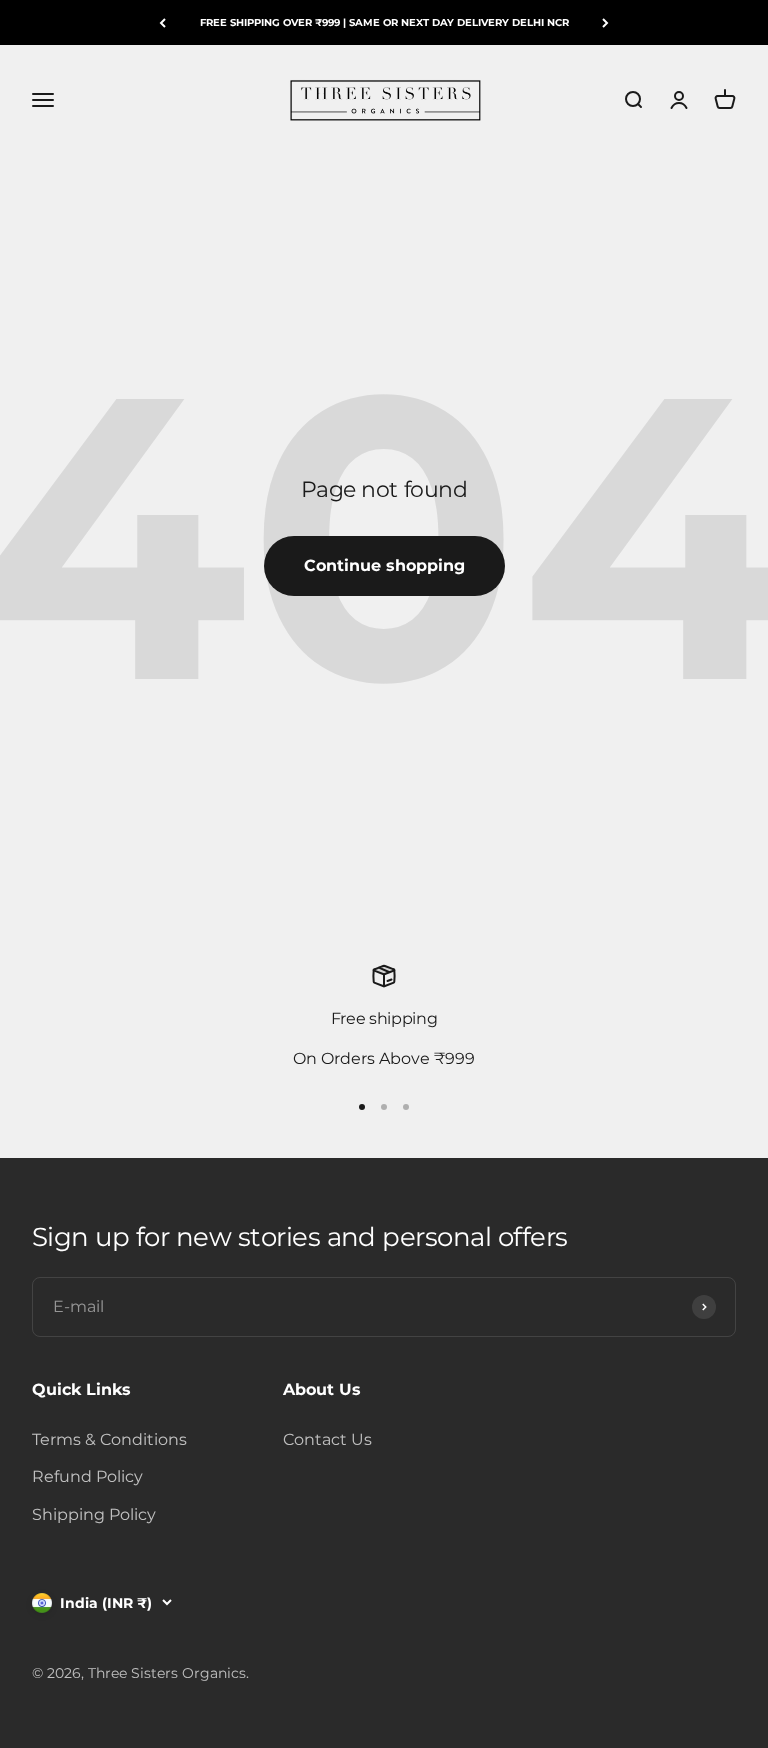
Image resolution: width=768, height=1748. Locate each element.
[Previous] (162, 22)
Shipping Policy (94, 1514)
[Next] (605, 22)
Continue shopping (384, 565)
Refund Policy (87, 1476)
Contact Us (327, 1439)
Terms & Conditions (109, 1439)
